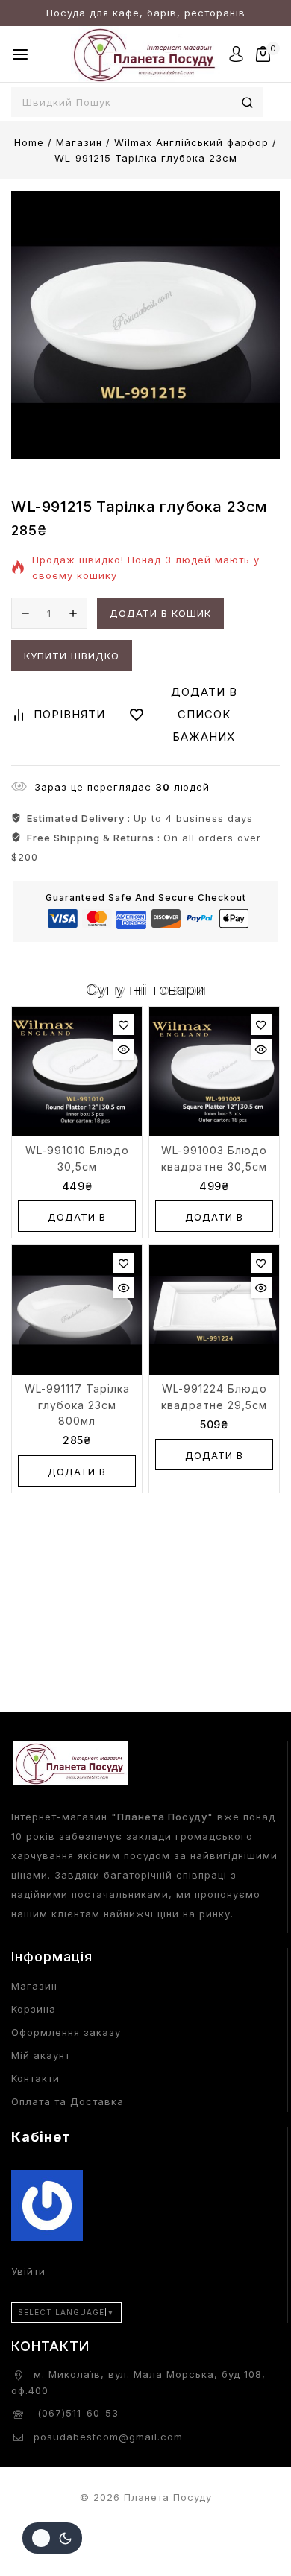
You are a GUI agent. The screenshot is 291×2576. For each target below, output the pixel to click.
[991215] (145, 325)
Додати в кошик (160, 613)
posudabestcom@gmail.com (108, 2437)
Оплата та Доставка (68, 2101)
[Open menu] (20, 54)
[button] (77, 1216)
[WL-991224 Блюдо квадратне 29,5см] (214, 1310)
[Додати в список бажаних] (124, 1025)
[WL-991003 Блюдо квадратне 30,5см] (214, 1072)
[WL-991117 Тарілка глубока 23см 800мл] (77, 1310)
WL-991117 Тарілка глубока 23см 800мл (77, 1405)
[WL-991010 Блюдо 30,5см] (77, 1072)
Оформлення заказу (66, 2032)
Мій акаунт (41, 2055)
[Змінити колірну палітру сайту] (52, 2538)
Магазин (34, 1986)
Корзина (34, 2009)
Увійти (28, 2271)
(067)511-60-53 (76, 2413)
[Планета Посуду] (145, 54)
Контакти (35, 2078)
